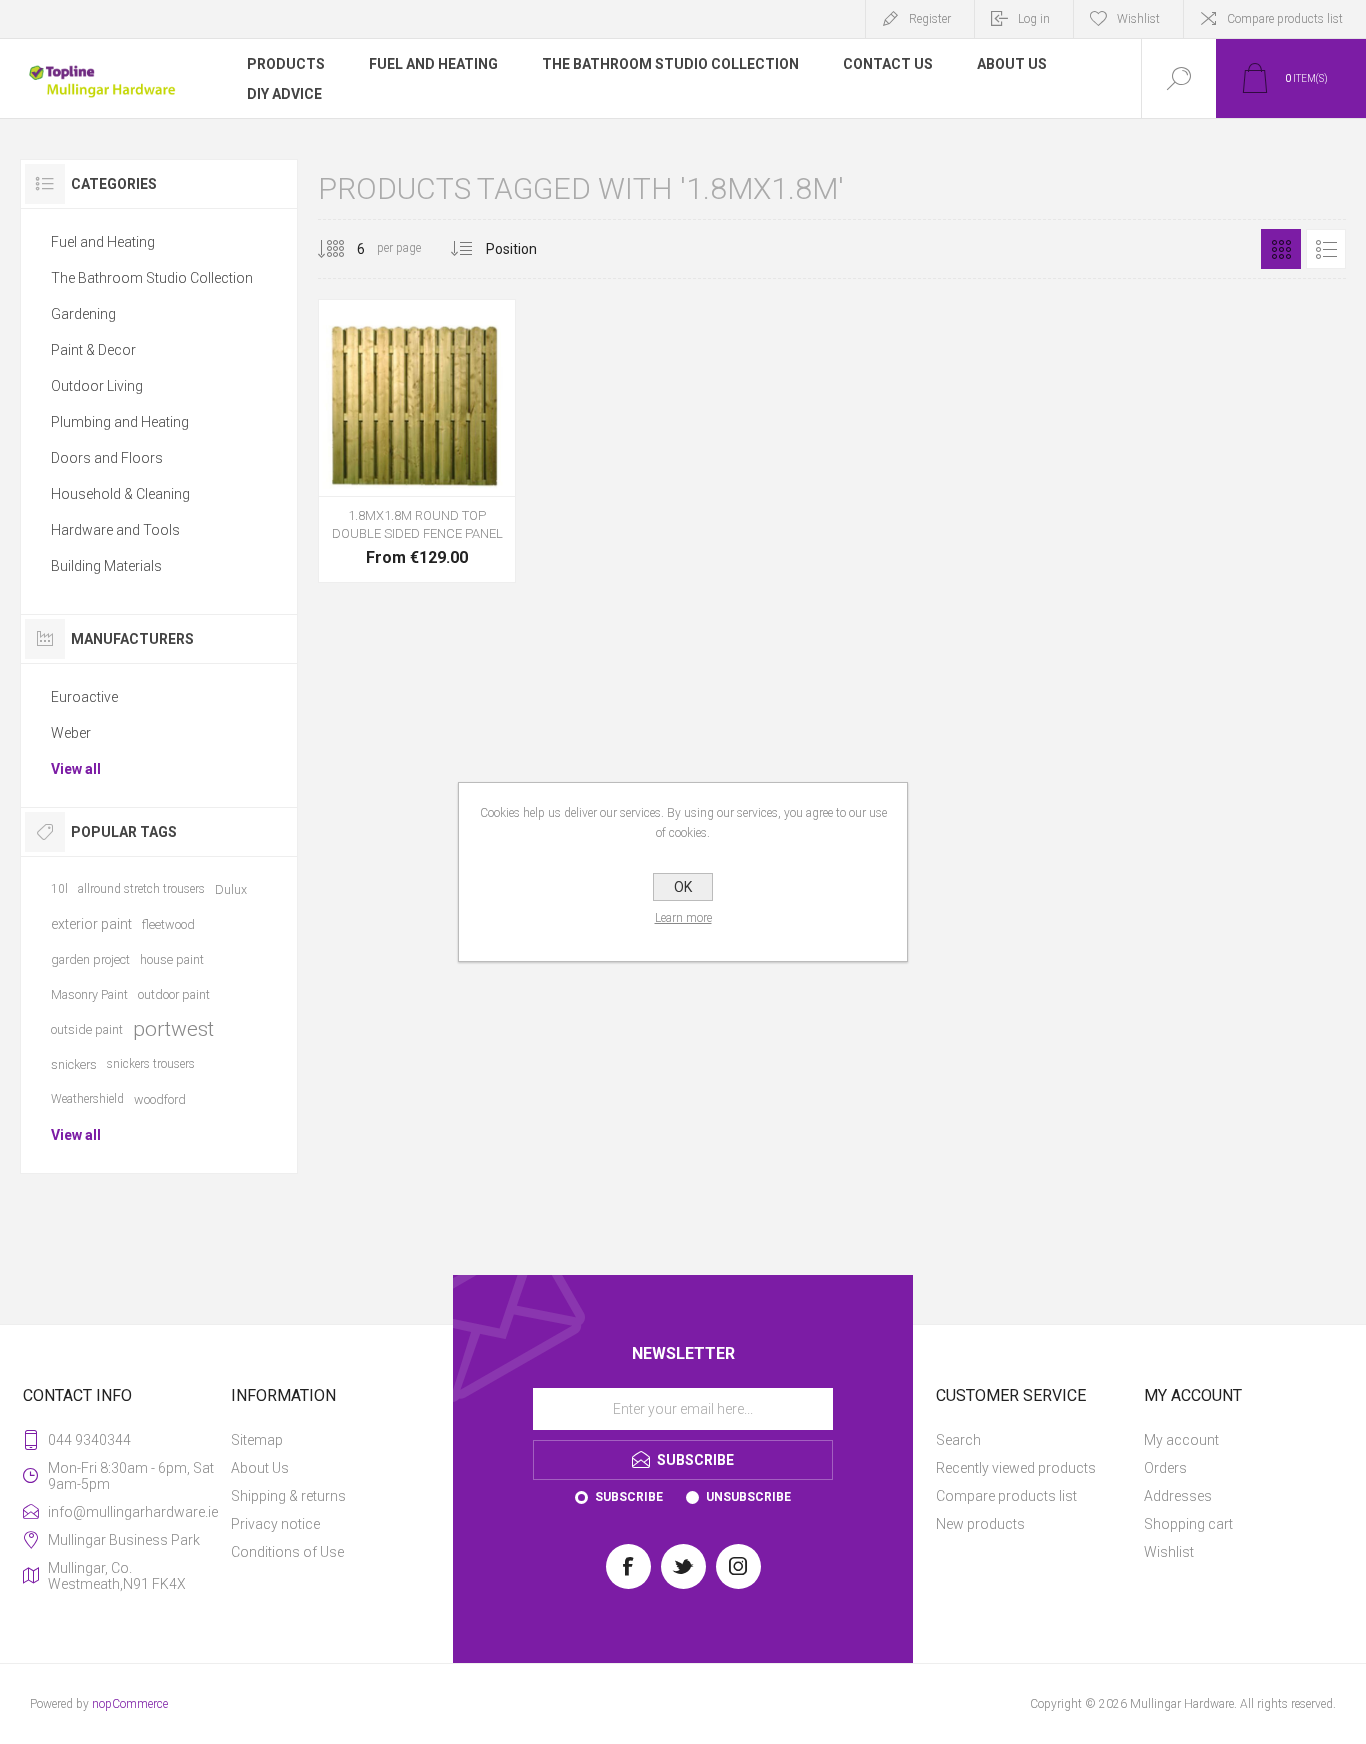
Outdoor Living (97, 386)
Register (930, 19)
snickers (74, 1064)
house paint (172, 959)
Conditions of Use (287, 1552)
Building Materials (106, 566)
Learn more (683, 918)
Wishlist (1169, 1552)
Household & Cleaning (120, 494)
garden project (90, 959)
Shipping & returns (288, 1496)
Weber (71, 733)
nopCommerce (130, 1704)
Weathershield (87, 1099)
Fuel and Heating (103, 242)
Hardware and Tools (115, 530)
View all (76, 769)
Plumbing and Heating (120, 422)
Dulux (231, 889)
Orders (1165, 1468)
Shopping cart (1188, 1524)
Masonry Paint (89, 994)
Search (958, 1440)
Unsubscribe (748, 1497)
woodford (160, 1099)
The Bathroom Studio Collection (152, 278)
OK (683, 887)
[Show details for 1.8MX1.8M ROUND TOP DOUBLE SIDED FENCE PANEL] (417, 441)
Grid (1281, 249)
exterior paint (91, 924)
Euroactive (84, 697)
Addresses (1178, 1496)
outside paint (87, 1029)
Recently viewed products (1016, 1468)
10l (59, 889)
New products (980, 1524)
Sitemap (257, 1440)
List (1326, 249)
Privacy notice (275, 1524)
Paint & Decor (93, 350)
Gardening (83, 314)
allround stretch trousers (141, 889)
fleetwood (168, 924)
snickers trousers (151, 1064)
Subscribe (629, 1497)
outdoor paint (174, 994)
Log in (1034, 19)
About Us (260, 1468)
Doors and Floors (107, 458)
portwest (173, 1029)
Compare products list (1285, 19)
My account (1181, 1440)
